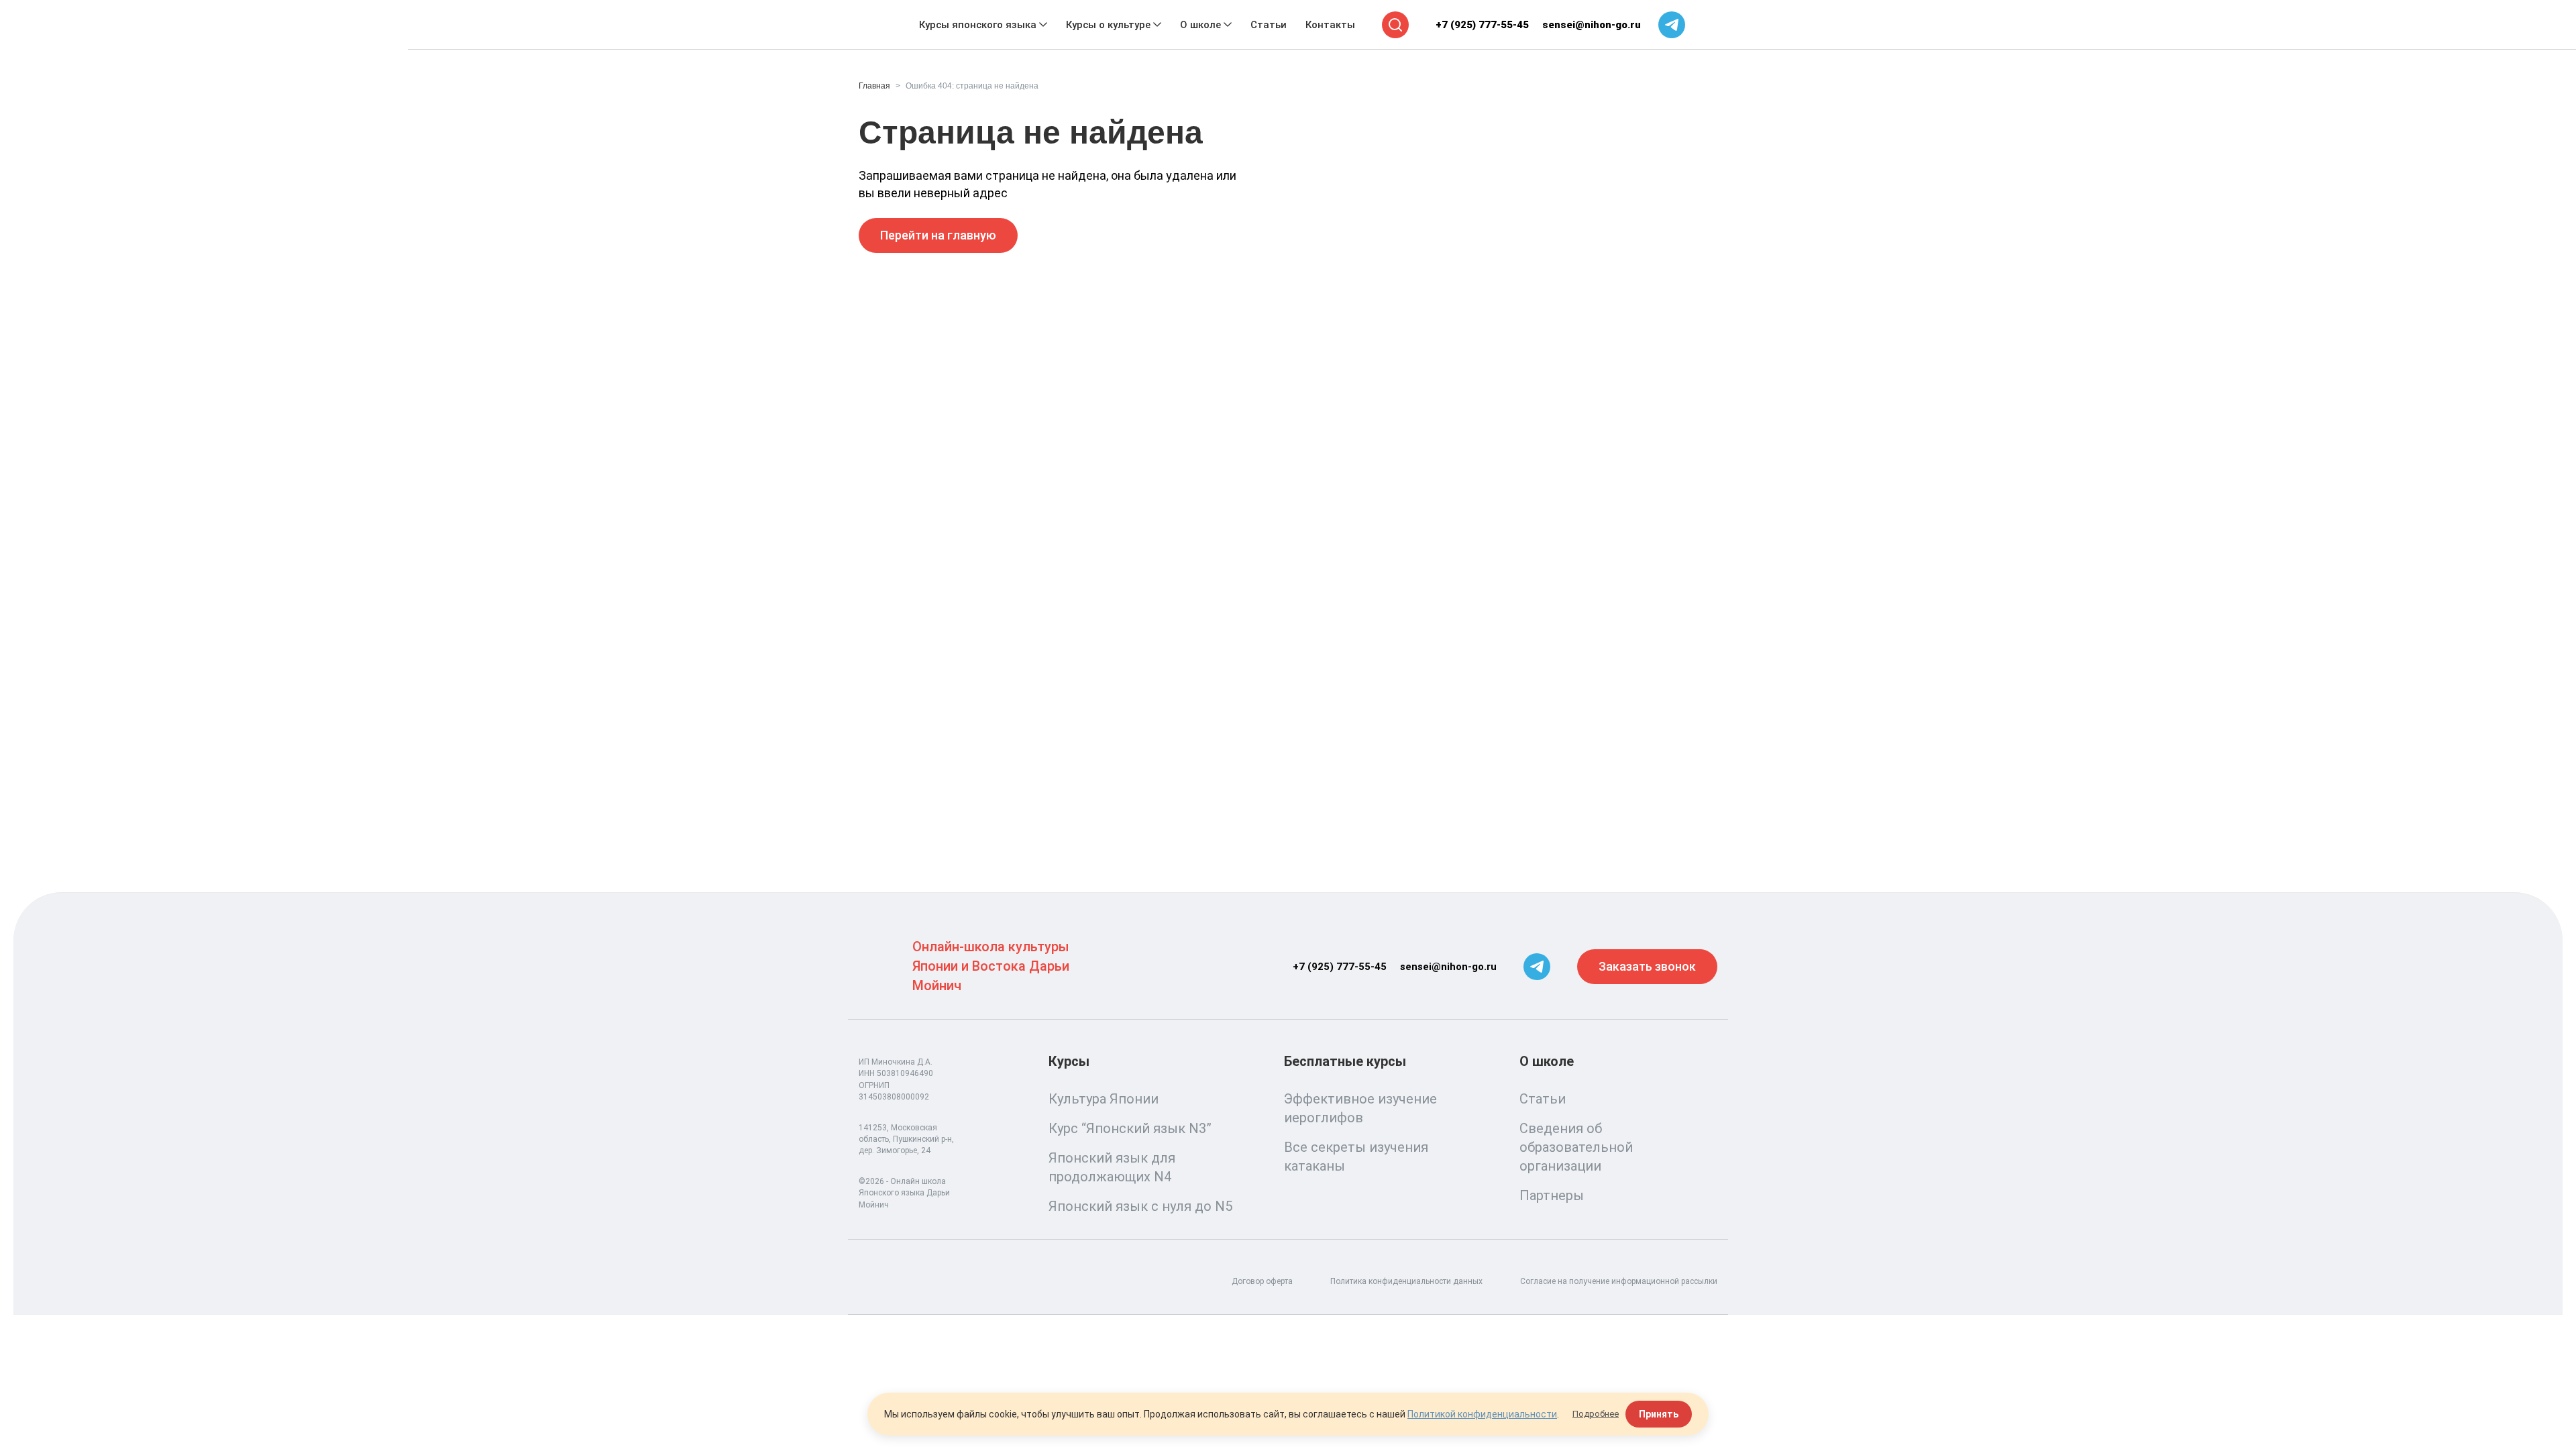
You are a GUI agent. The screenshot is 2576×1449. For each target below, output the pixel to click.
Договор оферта (1262, 1281)
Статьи (1543, 1099)
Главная (874, 86)
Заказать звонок (1647, 966)
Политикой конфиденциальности (1482, 1414)
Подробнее (1596, 1414)
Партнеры (1552, 1195)
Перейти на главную (938, 235)
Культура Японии (1104, 1099)
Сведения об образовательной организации (1576, 1147)
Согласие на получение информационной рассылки (1619, 1281)
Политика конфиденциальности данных (1406, 1281)
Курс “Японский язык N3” (1130, 1128)
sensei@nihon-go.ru (1592, 25)
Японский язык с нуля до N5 (1140, 1206)
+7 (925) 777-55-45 (1482, 25)
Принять (1659, 1414)
